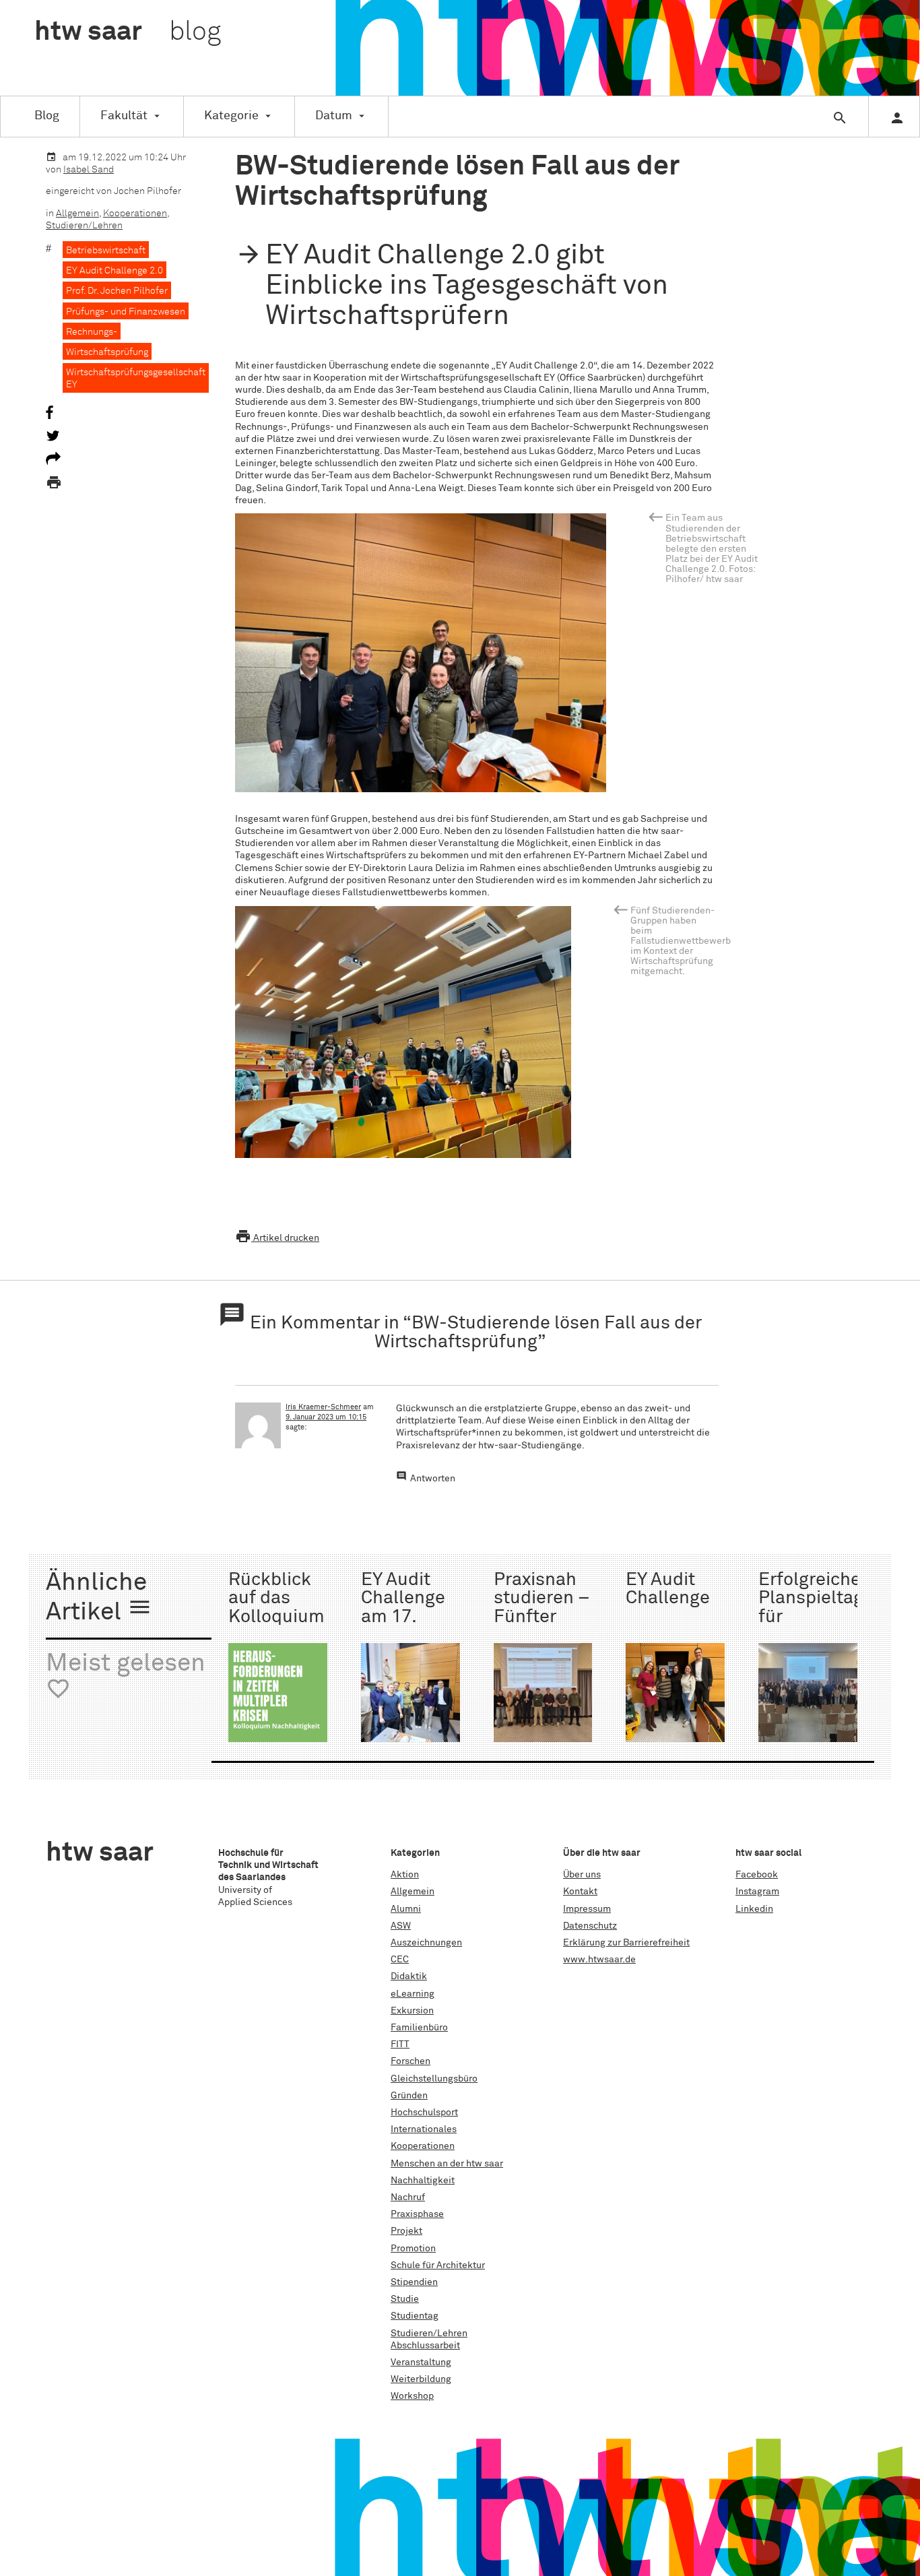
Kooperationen (135, 214)
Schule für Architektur (438, 2265)
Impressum (587, 1909)
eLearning (413, 1994)
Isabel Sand (89, 170)
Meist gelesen (126, 1676)
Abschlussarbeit (425, 2346)
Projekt (406, 2231)
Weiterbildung (421, 2379)
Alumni (406, 1909)
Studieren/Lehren (84, 226)
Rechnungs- (92, 332)
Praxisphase (417, 2214)
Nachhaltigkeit (423, 2181)
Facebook (757, 1875)
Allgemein (77, 214)
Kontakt (580, 1892)
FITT (400, 2044)
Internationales (424, 2129)
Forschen (410, 2061)
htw (128, 32)
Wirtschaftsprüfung (107, 352)
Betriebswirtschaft (106, 251)
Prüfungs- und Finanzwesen (126, 312)
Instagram (757, 1892)
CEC (400, 1960)
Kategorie (231, 116)
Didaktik (409, 1976)
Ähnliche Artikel (99, 1598)
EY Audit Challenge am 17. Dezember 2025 (404, 1617)
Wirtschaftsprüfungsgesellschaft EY (136, 379)
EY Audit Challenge (668, 1589)
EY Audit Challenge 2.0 (114, 271)
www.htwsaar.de (599, 1960)
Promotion (413, 2249)
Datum (334, 116)
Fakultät (124, 116)
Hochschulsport (424, 2113)
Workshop (412, 2396)
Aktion (405, 1875)
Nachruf (408, 2197)
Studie (405, 2299)
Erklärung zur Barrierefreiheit (626, 1943)
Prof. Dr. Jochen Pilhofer (117, 291)
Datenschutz (590, 1926)
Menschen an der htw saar (447, 2164)
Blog (47, 116)
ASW (401, 1926)
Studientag (415, 2316)
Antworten (433, 1479)
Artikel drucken (277, 1238)
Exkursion (412, 2011)
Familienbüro (419, 2028)
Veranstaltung (421, 2362)
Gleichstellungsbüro (434, 2079)
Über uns (582, 1875)
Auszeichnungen (426, 1943)
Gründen (409, 2096)
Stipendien (414, 2282)
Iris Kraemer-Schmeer (323, 1407)
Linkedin (754, 1909)
